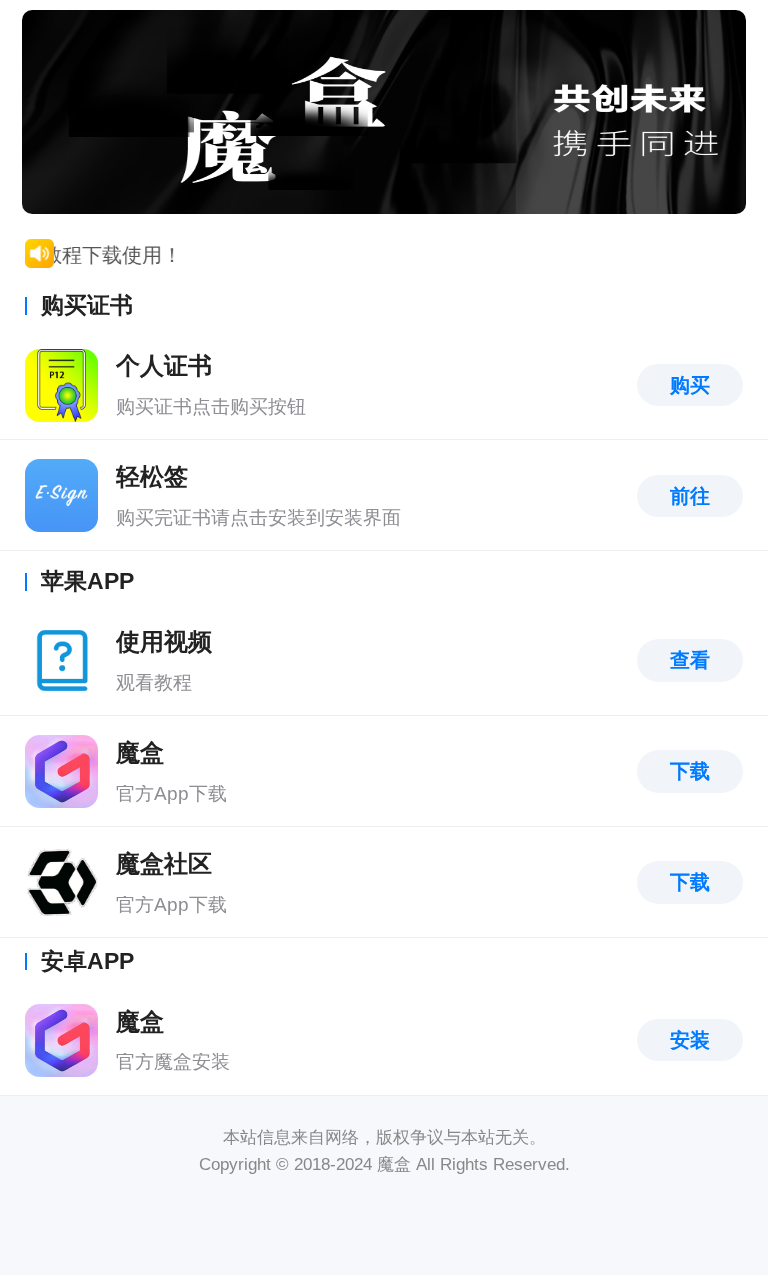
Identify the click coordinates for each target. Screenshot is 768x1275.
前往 (690, 496)
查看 (690, 660)
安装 (690, 1040)
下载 (690, 771)
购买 (690, 385)
